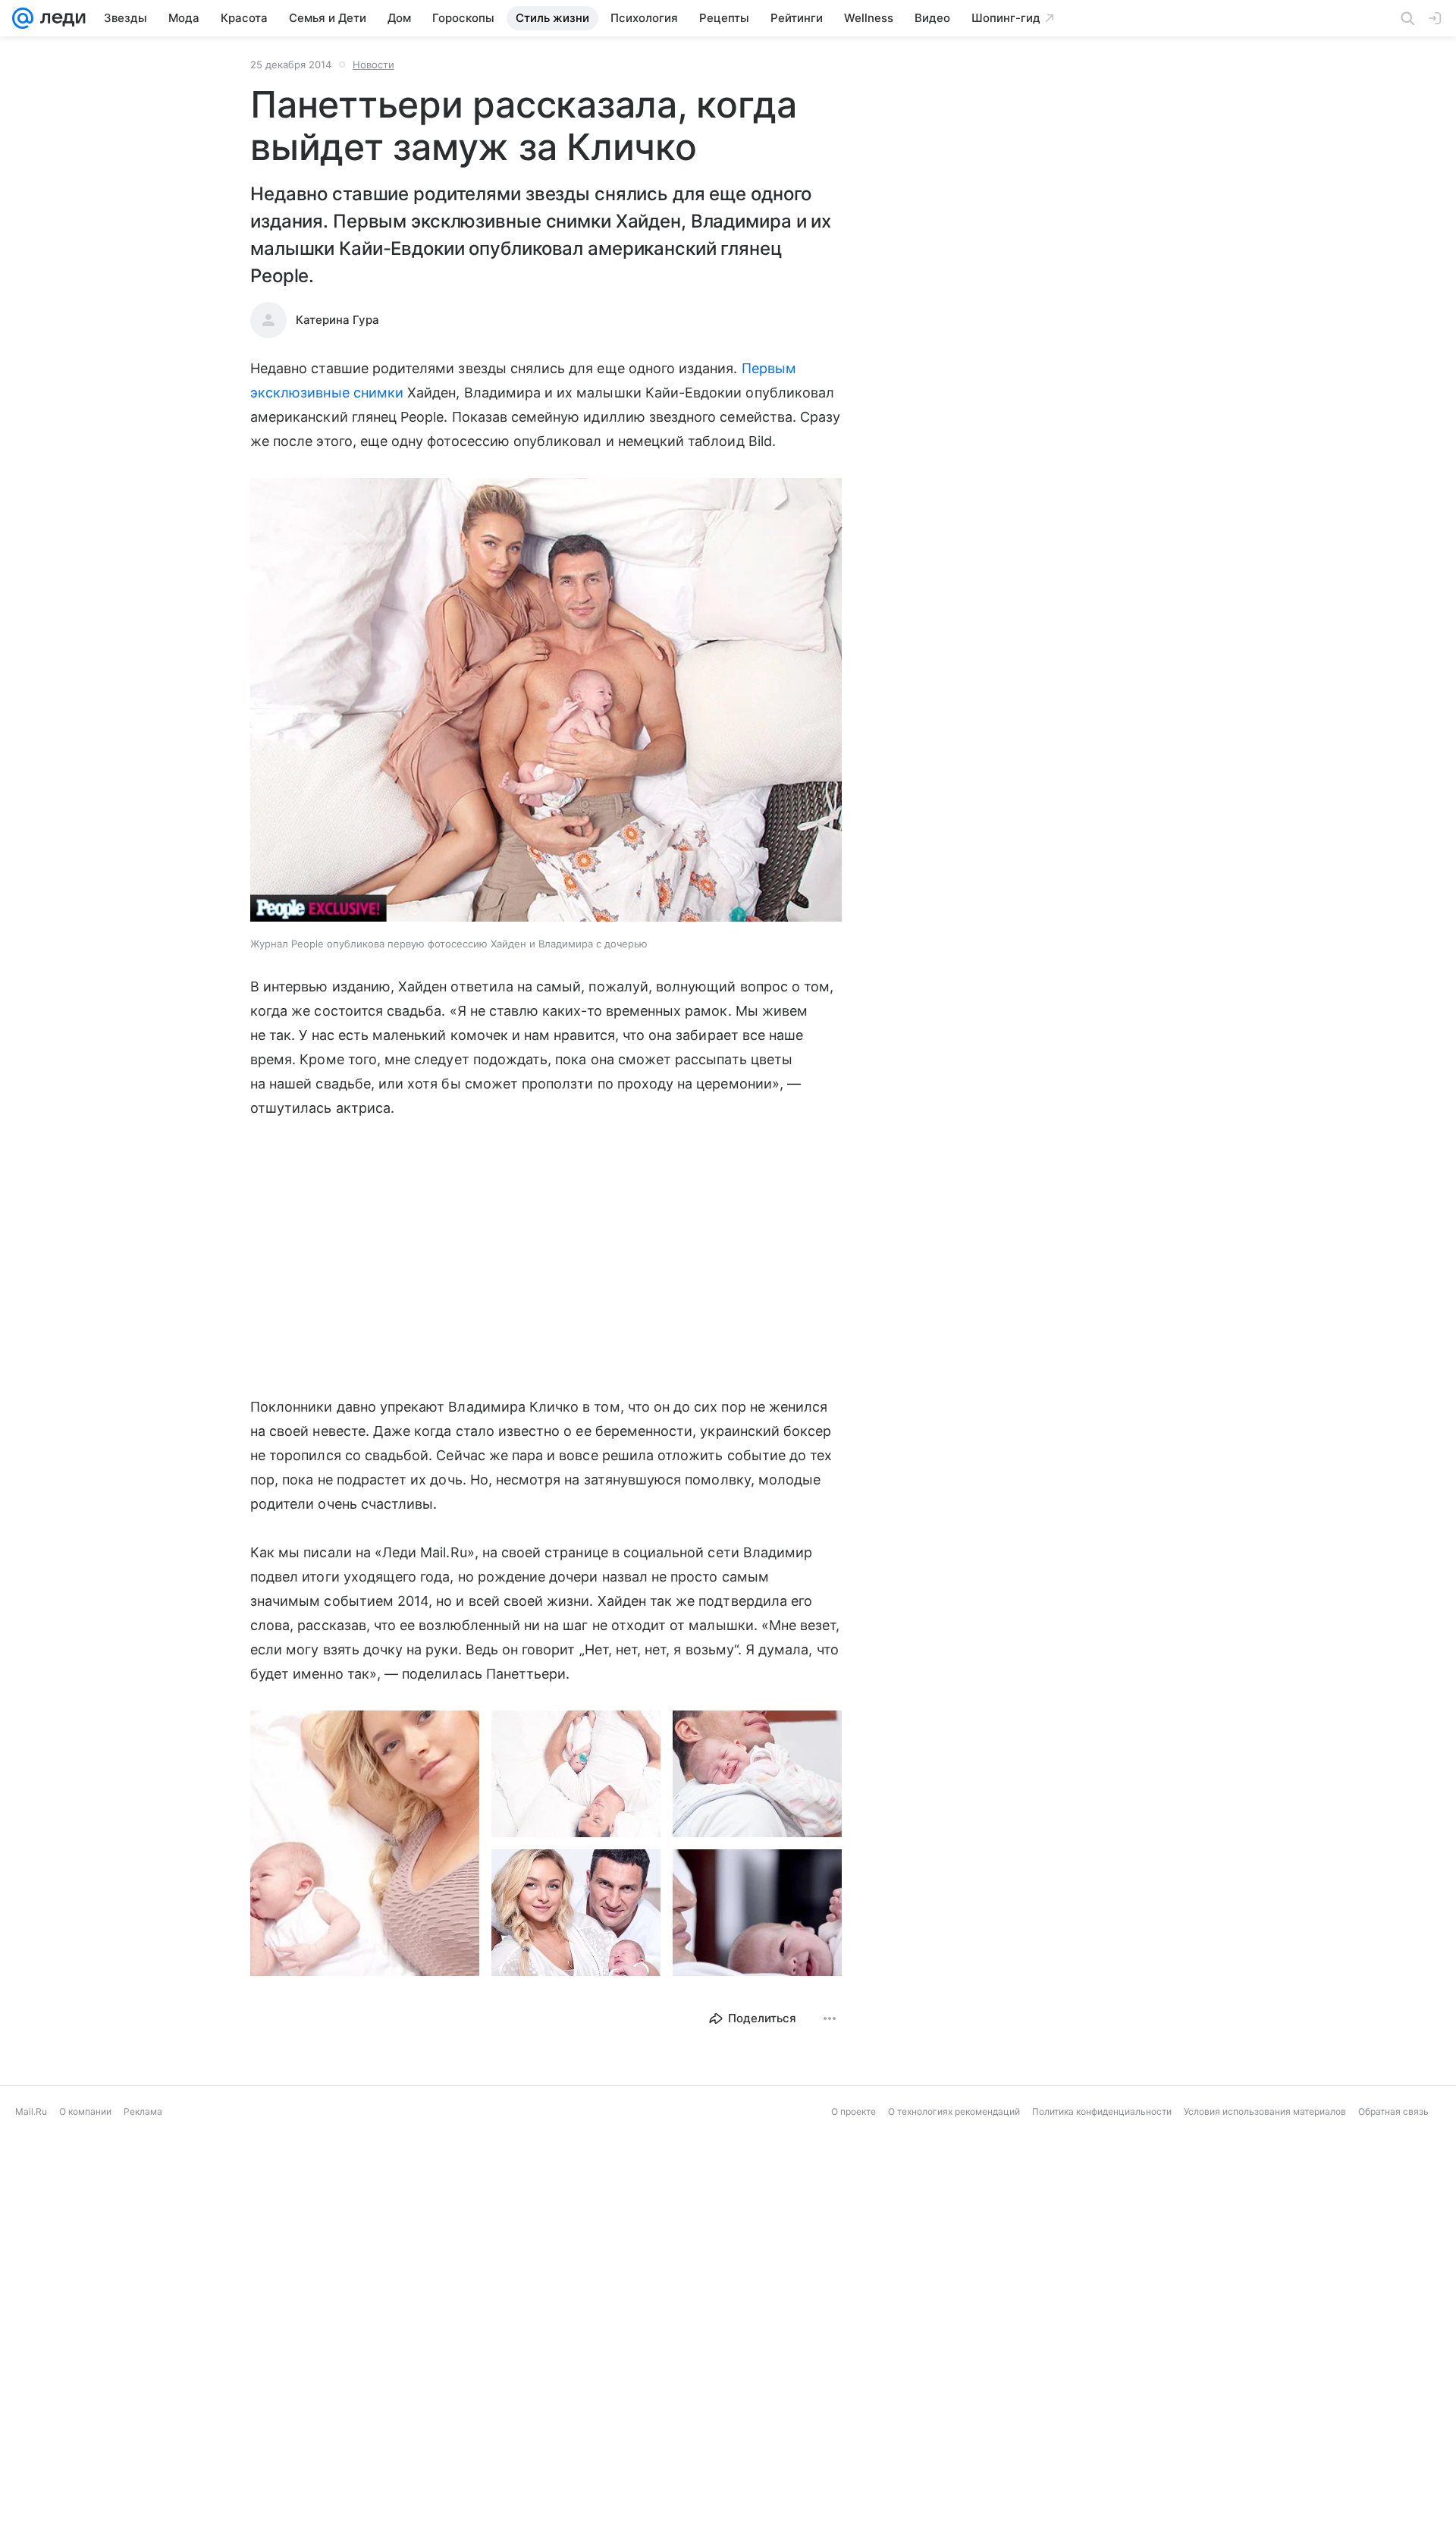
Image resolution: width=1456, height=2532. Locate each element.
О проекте (854, 2111)
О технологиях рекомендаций (954, 2111)
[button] (546, 701)
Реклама (143, 2111)
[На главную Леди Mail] (60, 18)
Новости (373, 64)
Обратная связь (1393, 2111)
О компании (85, 2111)
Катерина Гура (337, 320)
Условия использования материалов (1265, 2111)
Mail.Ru (31, 2111)
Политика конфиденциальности (1102, 2111)
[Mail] (23, 18)
